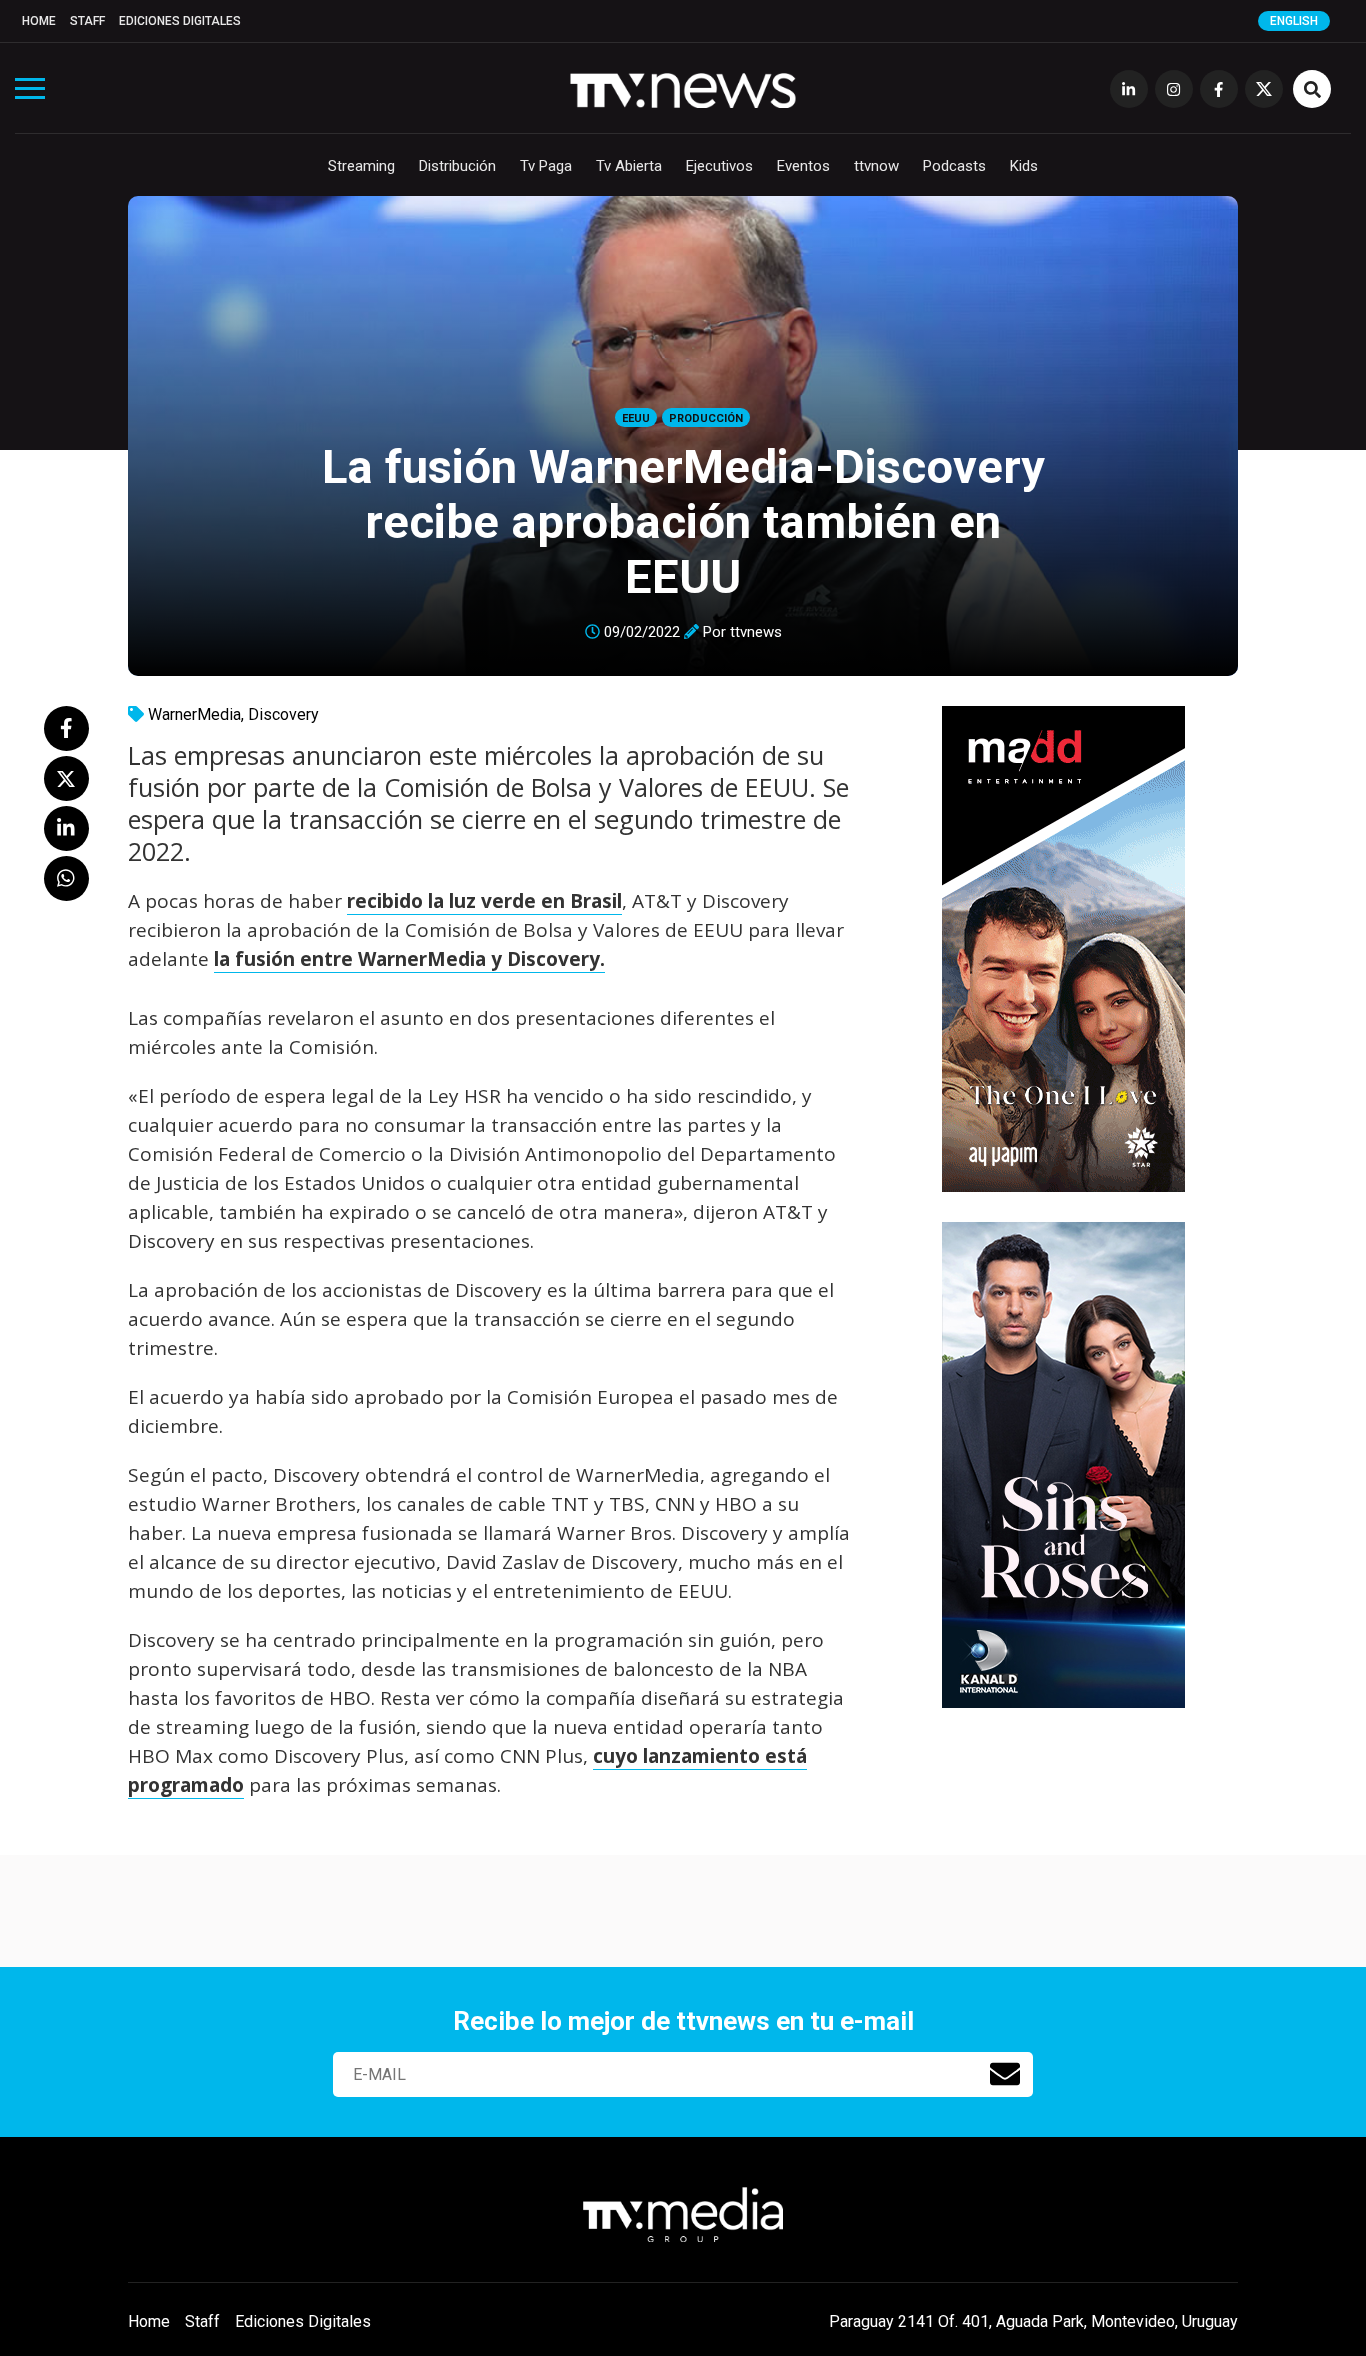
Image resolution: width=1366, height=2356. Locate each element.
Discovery (283, 714)
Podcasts (954, 166)
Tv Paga (546, 166)
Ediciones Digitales (180, 21)
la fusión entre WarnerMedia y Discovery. (409, 959)
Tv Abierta (629, 166)
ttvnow (876, 166)
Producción (706, 418)
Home (39, 21)
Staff (87, 21)
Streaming (361, 166)
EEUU (636, 418)
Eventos (803, 166)
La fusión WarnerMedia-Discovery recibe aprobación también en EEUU (683, 521)
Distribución (457, 166)
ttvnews (756, 632)
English (1294, 21)
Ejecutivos (719, 166)
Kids (1024, 166)
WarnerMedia (194, 714)
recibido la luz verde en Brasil (484, 901)
